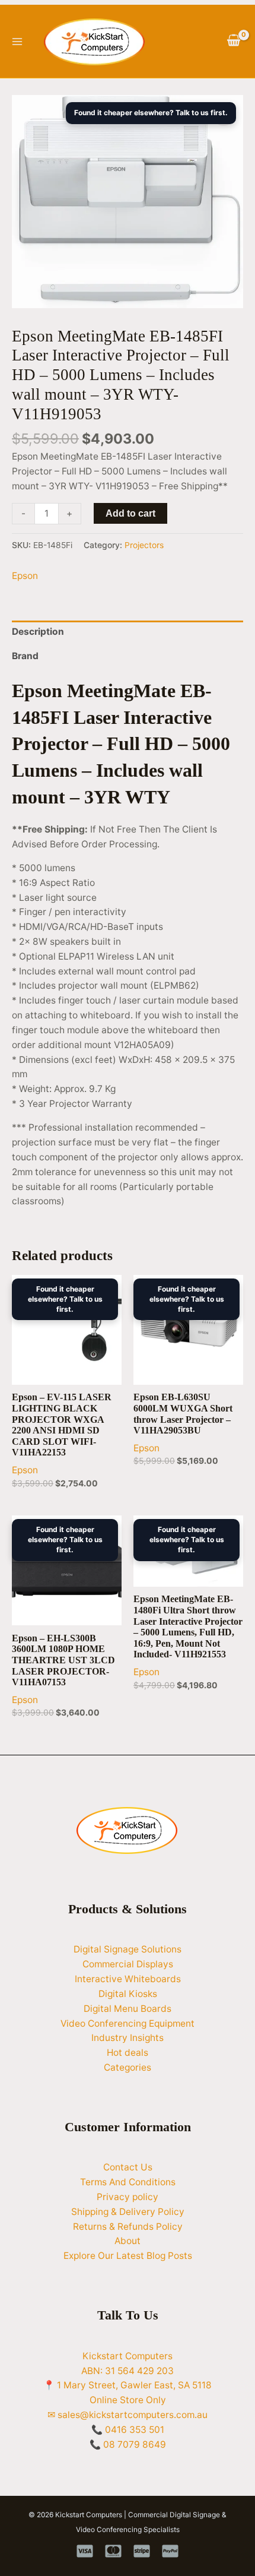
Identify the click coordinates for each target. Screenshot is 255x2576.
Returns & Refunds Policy (128, 2227)
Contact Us (128, 2167)
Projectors (144, 545)
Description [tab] (38, 632)
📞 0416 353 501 (128, 2430)
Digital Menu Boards (128, 2009)
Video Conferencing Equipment (128, 2023)
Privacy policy (128, 2197)
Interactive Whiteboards (128, 1979)
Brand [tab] (25, 656)
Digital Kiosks (128, 1994)
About (128, 2241)
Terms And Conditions (128, 2182)
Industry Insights (128, 2038)
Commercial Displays (128, 1964)
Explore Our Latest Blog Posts (128, 2256)
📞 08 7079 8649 (128, 2444)
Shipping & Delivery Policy (128, 2212)
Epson (25, 576)
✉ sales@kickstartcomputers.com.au (128, 2415)
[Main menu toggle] (17, 42)
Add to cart (130, 513)
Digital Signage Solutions (128, 1949)
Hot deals (128, 2053)
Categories (128, 2067)
